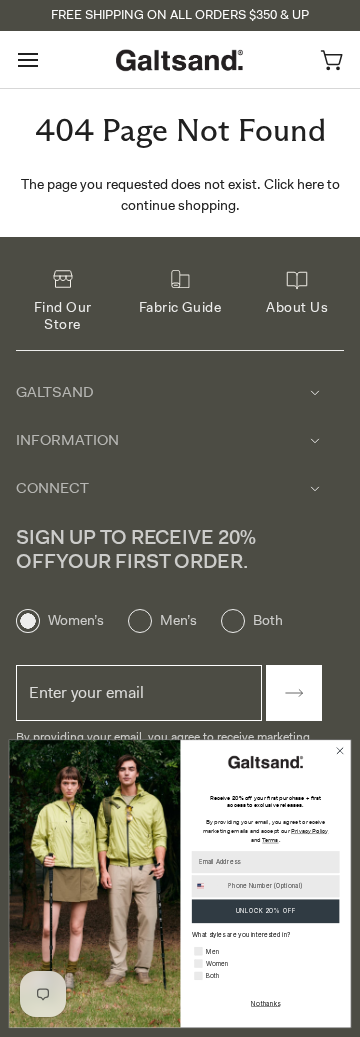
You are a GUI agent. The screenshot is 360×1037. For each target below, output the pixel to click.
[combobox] (208, 886)
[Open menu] (46, 59)
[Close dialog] (339, 750)
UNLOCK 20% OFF (266, 910)
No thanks (265, 1003)
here (310, 184)
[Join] (294, 693)
